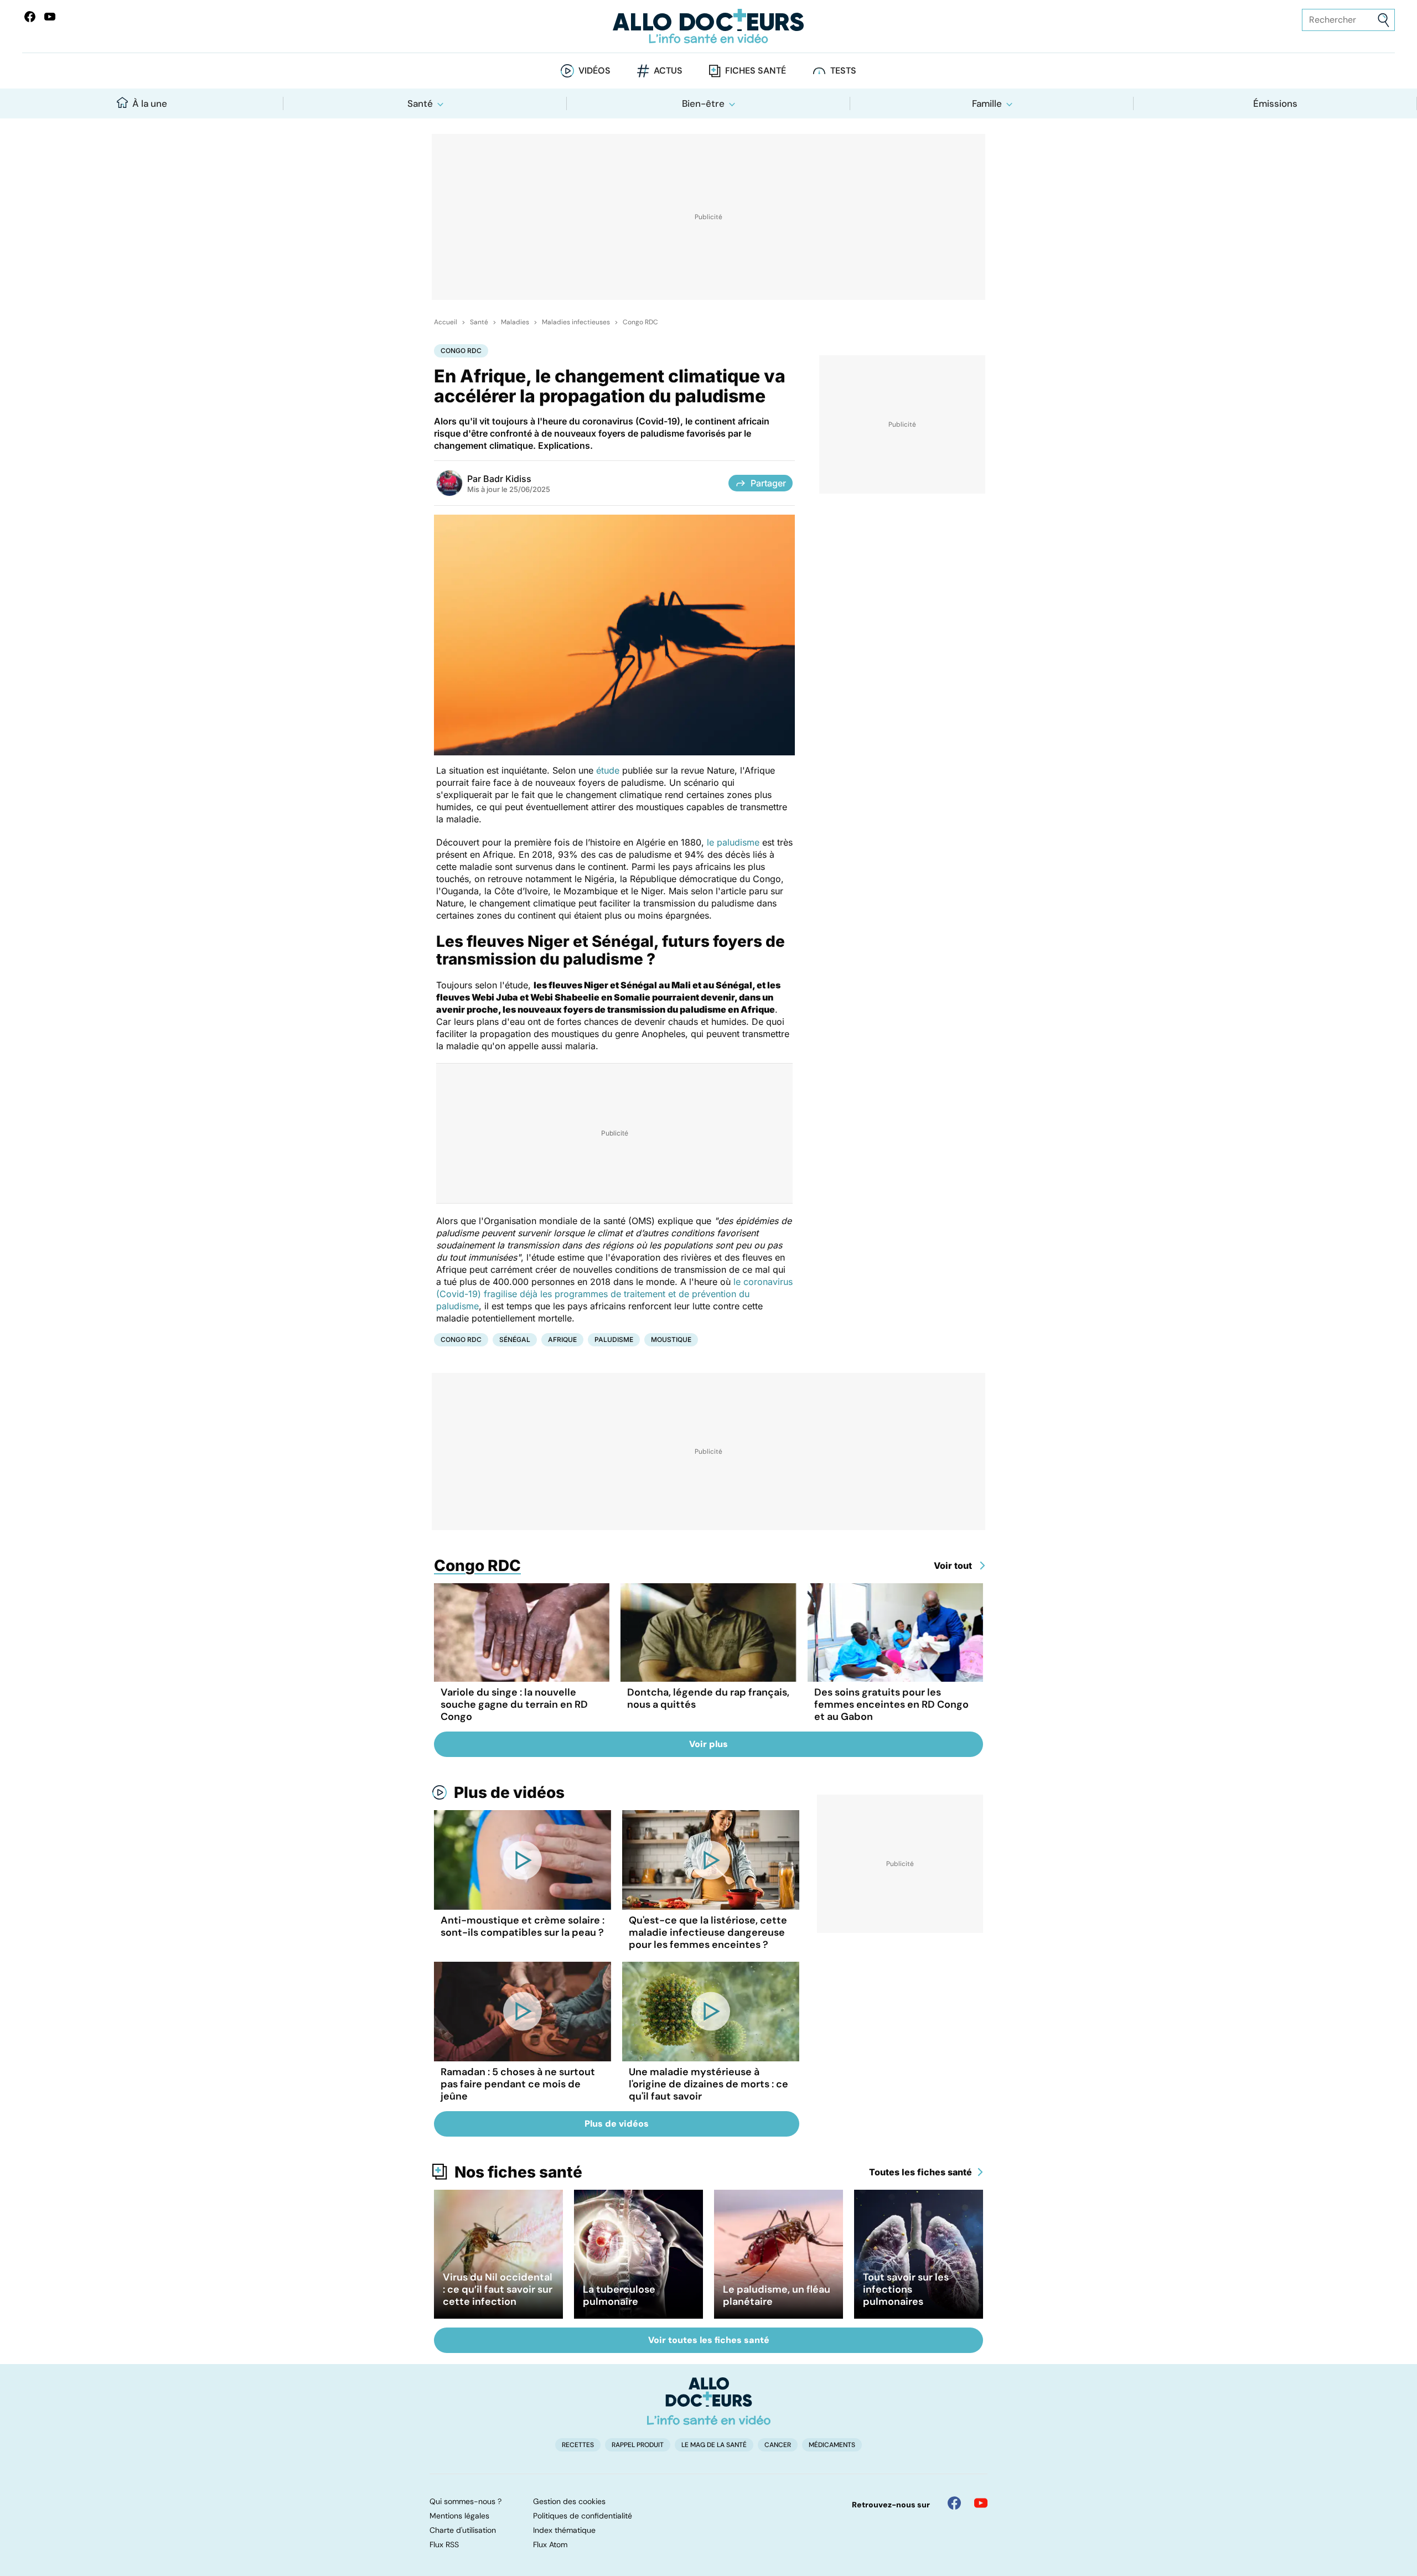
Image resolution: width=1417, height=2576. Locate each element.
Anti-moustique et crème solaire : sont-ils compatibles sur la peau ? (523, 1926)
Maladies (515, 322)
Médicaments (832, 2445)
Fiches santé (756, 71)
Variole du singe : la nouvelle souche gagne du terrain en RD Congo (514, 1704)
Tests (843, 71)
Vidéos (594, 71)
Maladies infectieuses (576, 322)
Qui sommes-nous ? (466, 2501)
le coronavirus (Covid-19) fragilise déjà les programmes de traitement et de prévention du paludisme (614, 1294)
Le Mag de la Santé (714, 2445)
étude (608, 770)
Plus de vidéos (509, 1792)
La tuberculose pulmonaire (619, 2295)
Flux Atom (550, 2544)
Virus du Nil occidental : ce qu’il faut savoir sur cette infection (498, 2289)
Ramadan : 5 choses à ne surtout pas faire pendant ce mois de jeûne (518, 2084)
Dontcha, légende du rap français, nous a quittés (708, 1698)
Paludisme (614, 1339)
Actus (668, 71)
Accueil (446, 322)
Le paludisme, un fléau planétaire (777, 2295)
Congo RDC (640, 322)
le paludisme (733, 842)
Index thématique (564, 2530)
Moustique (671, 1339)
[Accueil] (709, 2401)
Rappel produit (638, 2445)
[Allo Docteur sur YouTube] (981, 2503)
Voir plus (708, 1744)
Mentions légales (459, 2516)
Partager (768, 483)
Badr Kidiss (507, 479)
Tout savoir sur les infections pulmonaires (906, 2289)
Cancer (778, 2445)
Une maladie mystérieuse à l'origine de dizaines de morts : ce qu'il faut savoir (708, 2084)
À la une (150, 103)
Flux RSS (444, 2544)
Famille (987, 103)
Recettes (578, 2445)
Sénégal (515, 1339)
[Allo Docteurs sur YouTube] (50, 17)
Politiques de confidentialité (583, 2516)
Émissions (1275, 103)
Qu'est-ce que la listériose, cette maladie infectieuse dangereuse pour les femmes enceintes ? (708, 1932)
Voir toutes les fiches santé (709, 2340)
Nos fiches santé (518, 2172)
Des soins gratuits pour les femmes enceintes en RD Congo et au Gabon (891, 1704)
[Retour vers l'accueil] (708, 26)
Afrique (562, 1339)
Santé (420, 103)
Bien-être (703, 103)
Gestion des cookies (569, 2501)
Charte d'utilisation (463, 2530)
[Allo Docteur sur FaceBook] (30, 17)
